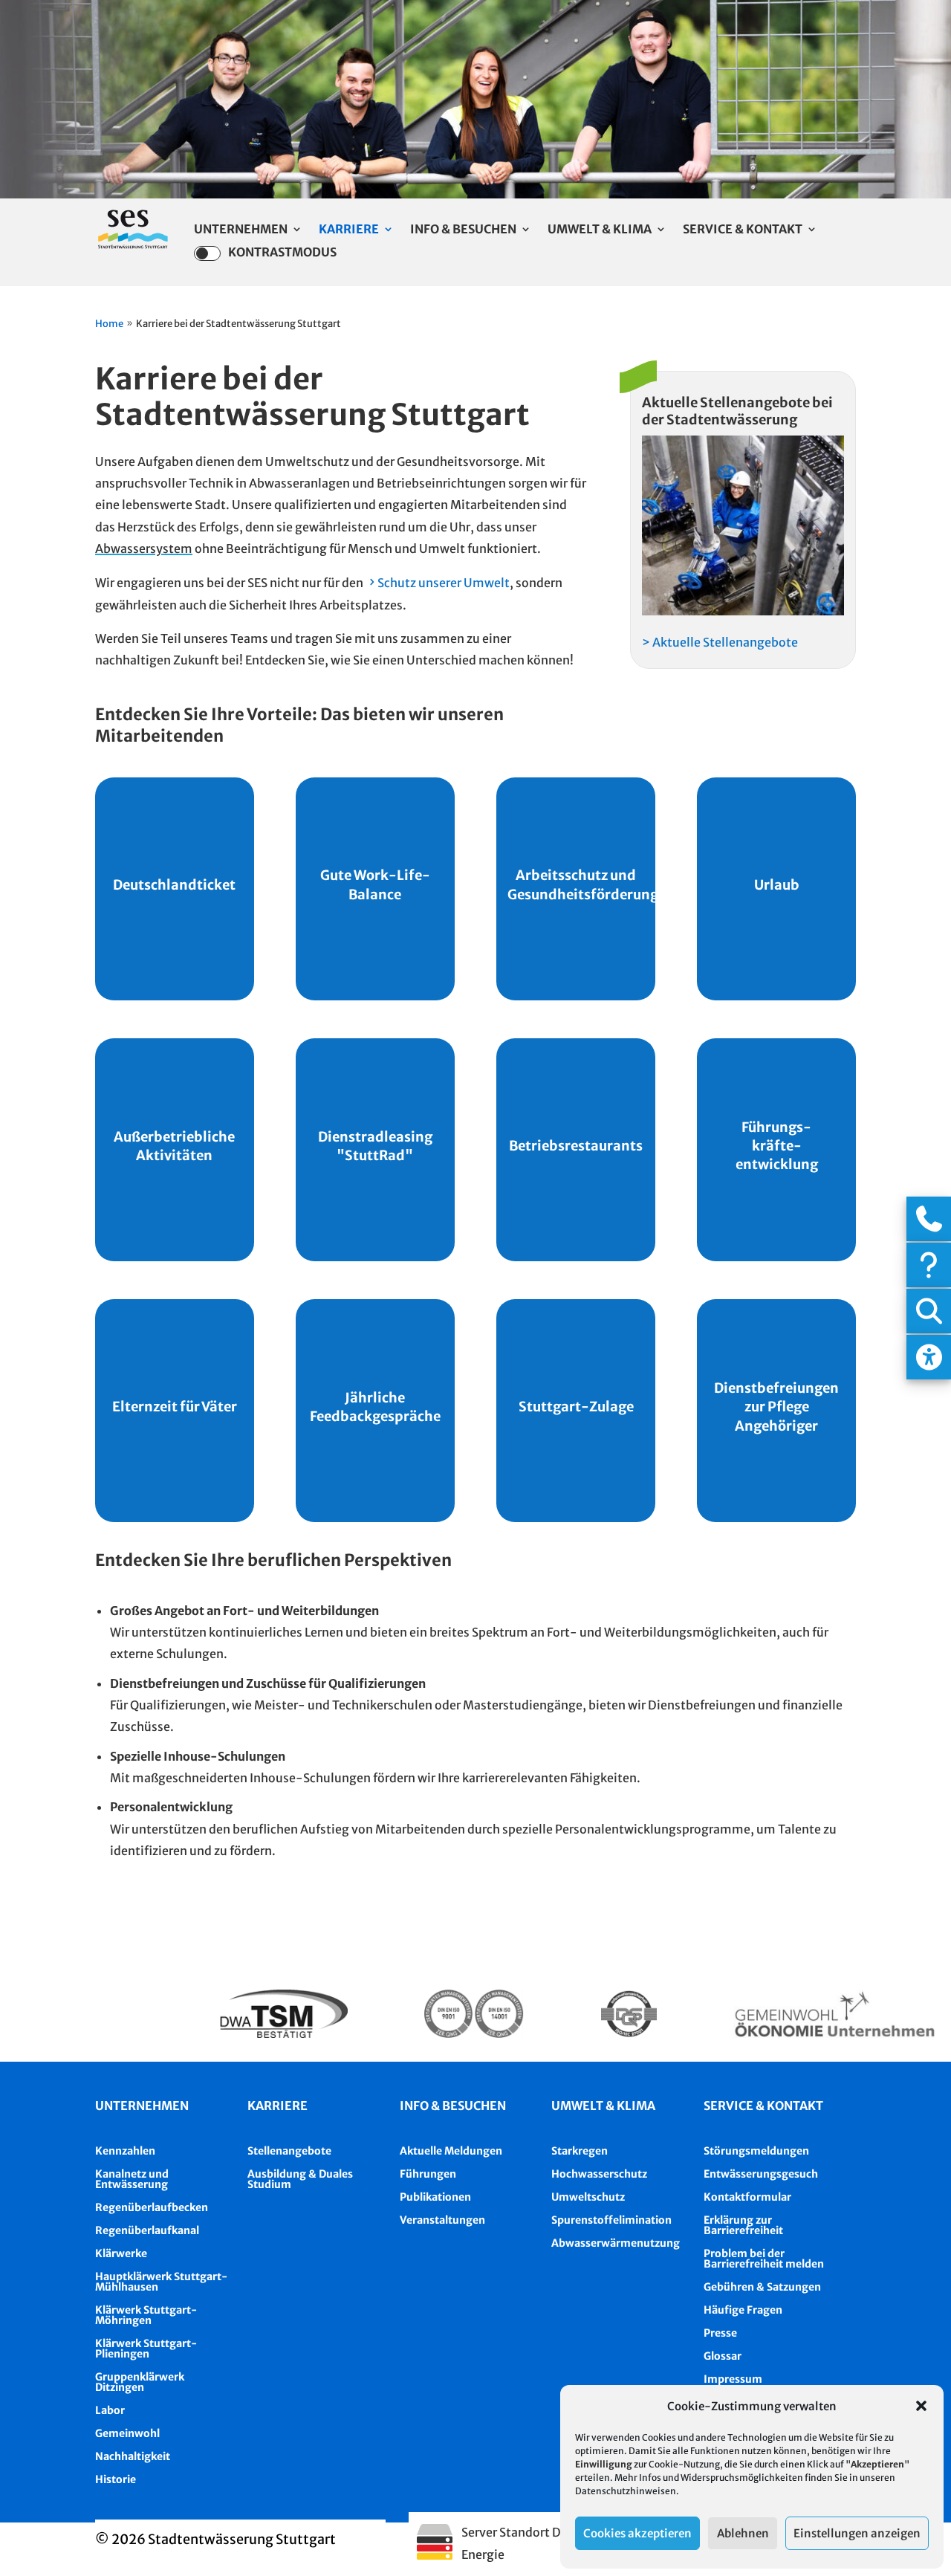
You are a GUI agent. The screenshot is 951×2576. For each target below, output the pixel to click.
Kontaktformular (747, 2197)
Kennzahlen (125, 2151)
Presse (720, 2333)
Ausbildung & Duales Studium (300, 2179)
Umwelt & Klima (600, 230)
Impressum (733, 2379)
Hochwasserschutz (599, 2174)
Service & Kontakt (743, 230)
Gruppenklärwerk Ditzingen (140, 2382)
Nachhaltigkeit (133, 2456)
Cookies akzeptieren (637, 2533)
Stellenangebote (289, 2151)
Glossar (723, 2356)
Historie (116, 2479)
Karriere (349, 230)
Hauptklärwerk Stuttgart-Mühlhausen (161, 2282)
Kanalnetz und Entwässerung (132, 2179)
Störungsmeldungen (756, 2151)
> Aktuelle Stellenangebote (720, 642)
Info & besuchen (453, 2106)
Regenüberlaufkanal (147, 2230)
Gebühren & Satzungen (762, 2287)
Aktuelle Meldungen (451, 2151)
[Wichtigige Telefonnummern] (929, 1219)
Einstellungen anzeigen (857, 2533)
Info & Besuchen (463, 230)
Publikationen (435, 2197)
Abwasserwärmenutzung (616, 2243)
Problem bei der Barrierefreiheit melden (764, 2259)
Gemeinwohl (127, 2433)
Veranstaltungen (442, 2220)
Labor (110, 2410)
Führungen (428, 2174)
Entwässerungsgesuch (761, 2174)
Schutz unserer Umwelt (444, 583)
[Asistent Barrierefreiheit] (929, 1357)
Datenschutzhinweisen (626, 2491)
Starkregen (580, 2151)
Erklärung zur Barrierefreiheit (743, 2225)
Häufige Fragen (743, 2310)
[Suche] (929, 1311)
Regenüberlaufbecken (152, 2207)
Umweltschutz (588, 2197)
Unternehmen (241, 230)
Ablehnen (743, 2533)
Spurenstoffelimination (611, 2220)
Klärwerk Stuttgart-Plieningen (146, 2349)
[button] (921, 2406)
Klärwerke (121, 2253)
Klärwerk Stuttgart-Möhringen (146, 2315)
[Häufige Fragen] (929, 1265)
